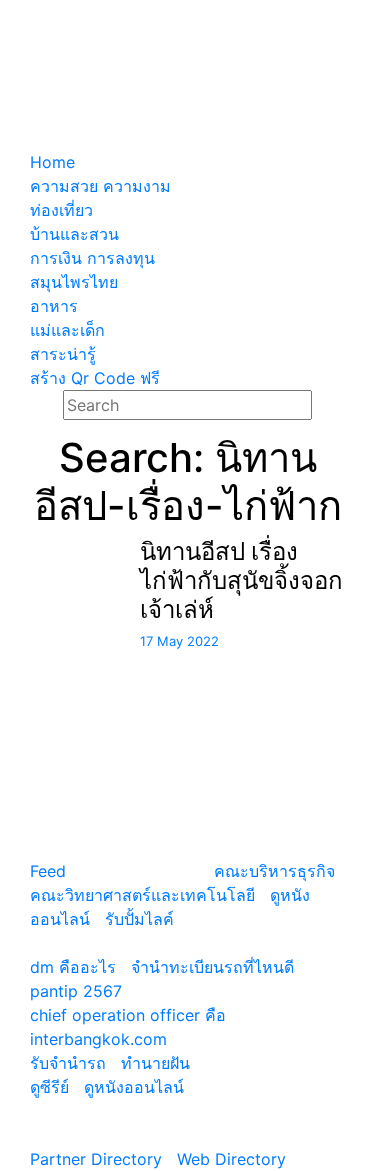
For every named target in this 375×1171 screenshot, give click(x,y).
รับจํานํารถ (68, 1063)
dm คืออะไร (73, 967)
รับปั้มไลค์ (139, 919)
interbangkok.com (98, 1039)
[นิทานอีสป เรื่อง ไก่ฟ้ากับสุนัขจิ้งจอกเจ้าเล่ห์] (62, 550)
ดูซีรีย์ (49, 1087)
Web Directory (231, 1159)
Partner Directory (96, 1159)
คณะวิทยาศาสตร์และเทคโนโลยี (142, 895)
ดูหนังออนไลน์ (134, 1087)
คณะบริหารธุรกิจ (274, 871)
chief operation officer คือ (128, 1015)
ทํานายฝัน (155, 1063)
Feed (48, 871)
